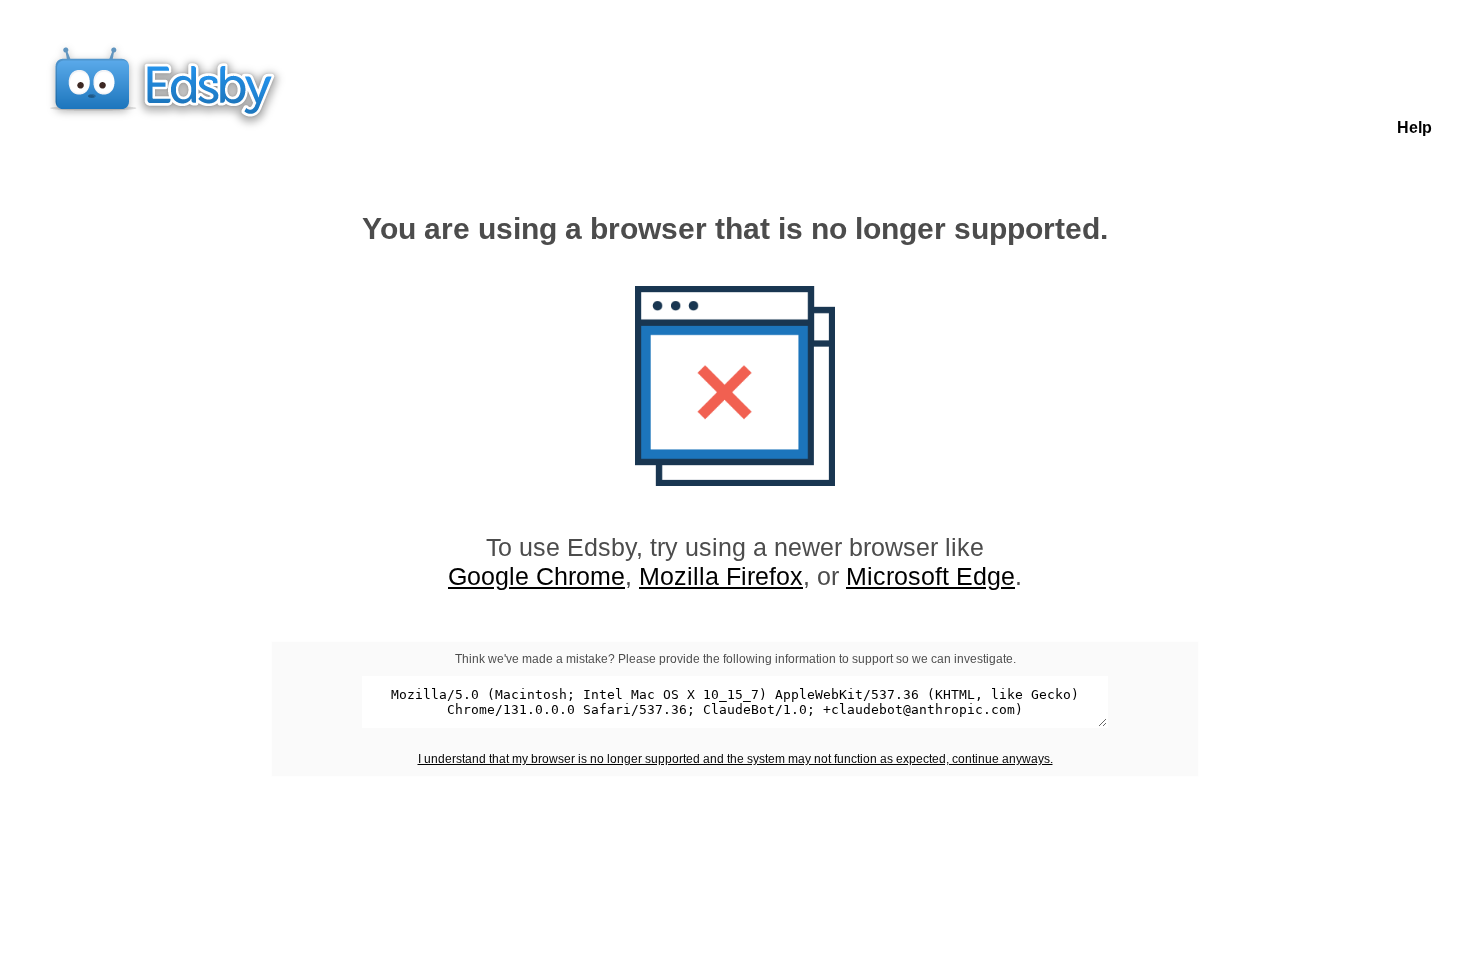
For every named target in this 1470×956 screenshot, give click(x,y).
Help (1414, 127)
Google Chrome (536, 576)
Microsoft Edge (930, 576)
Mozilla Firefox (721, 576)
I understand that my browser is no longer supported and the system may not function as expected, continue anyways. (735, 759)
